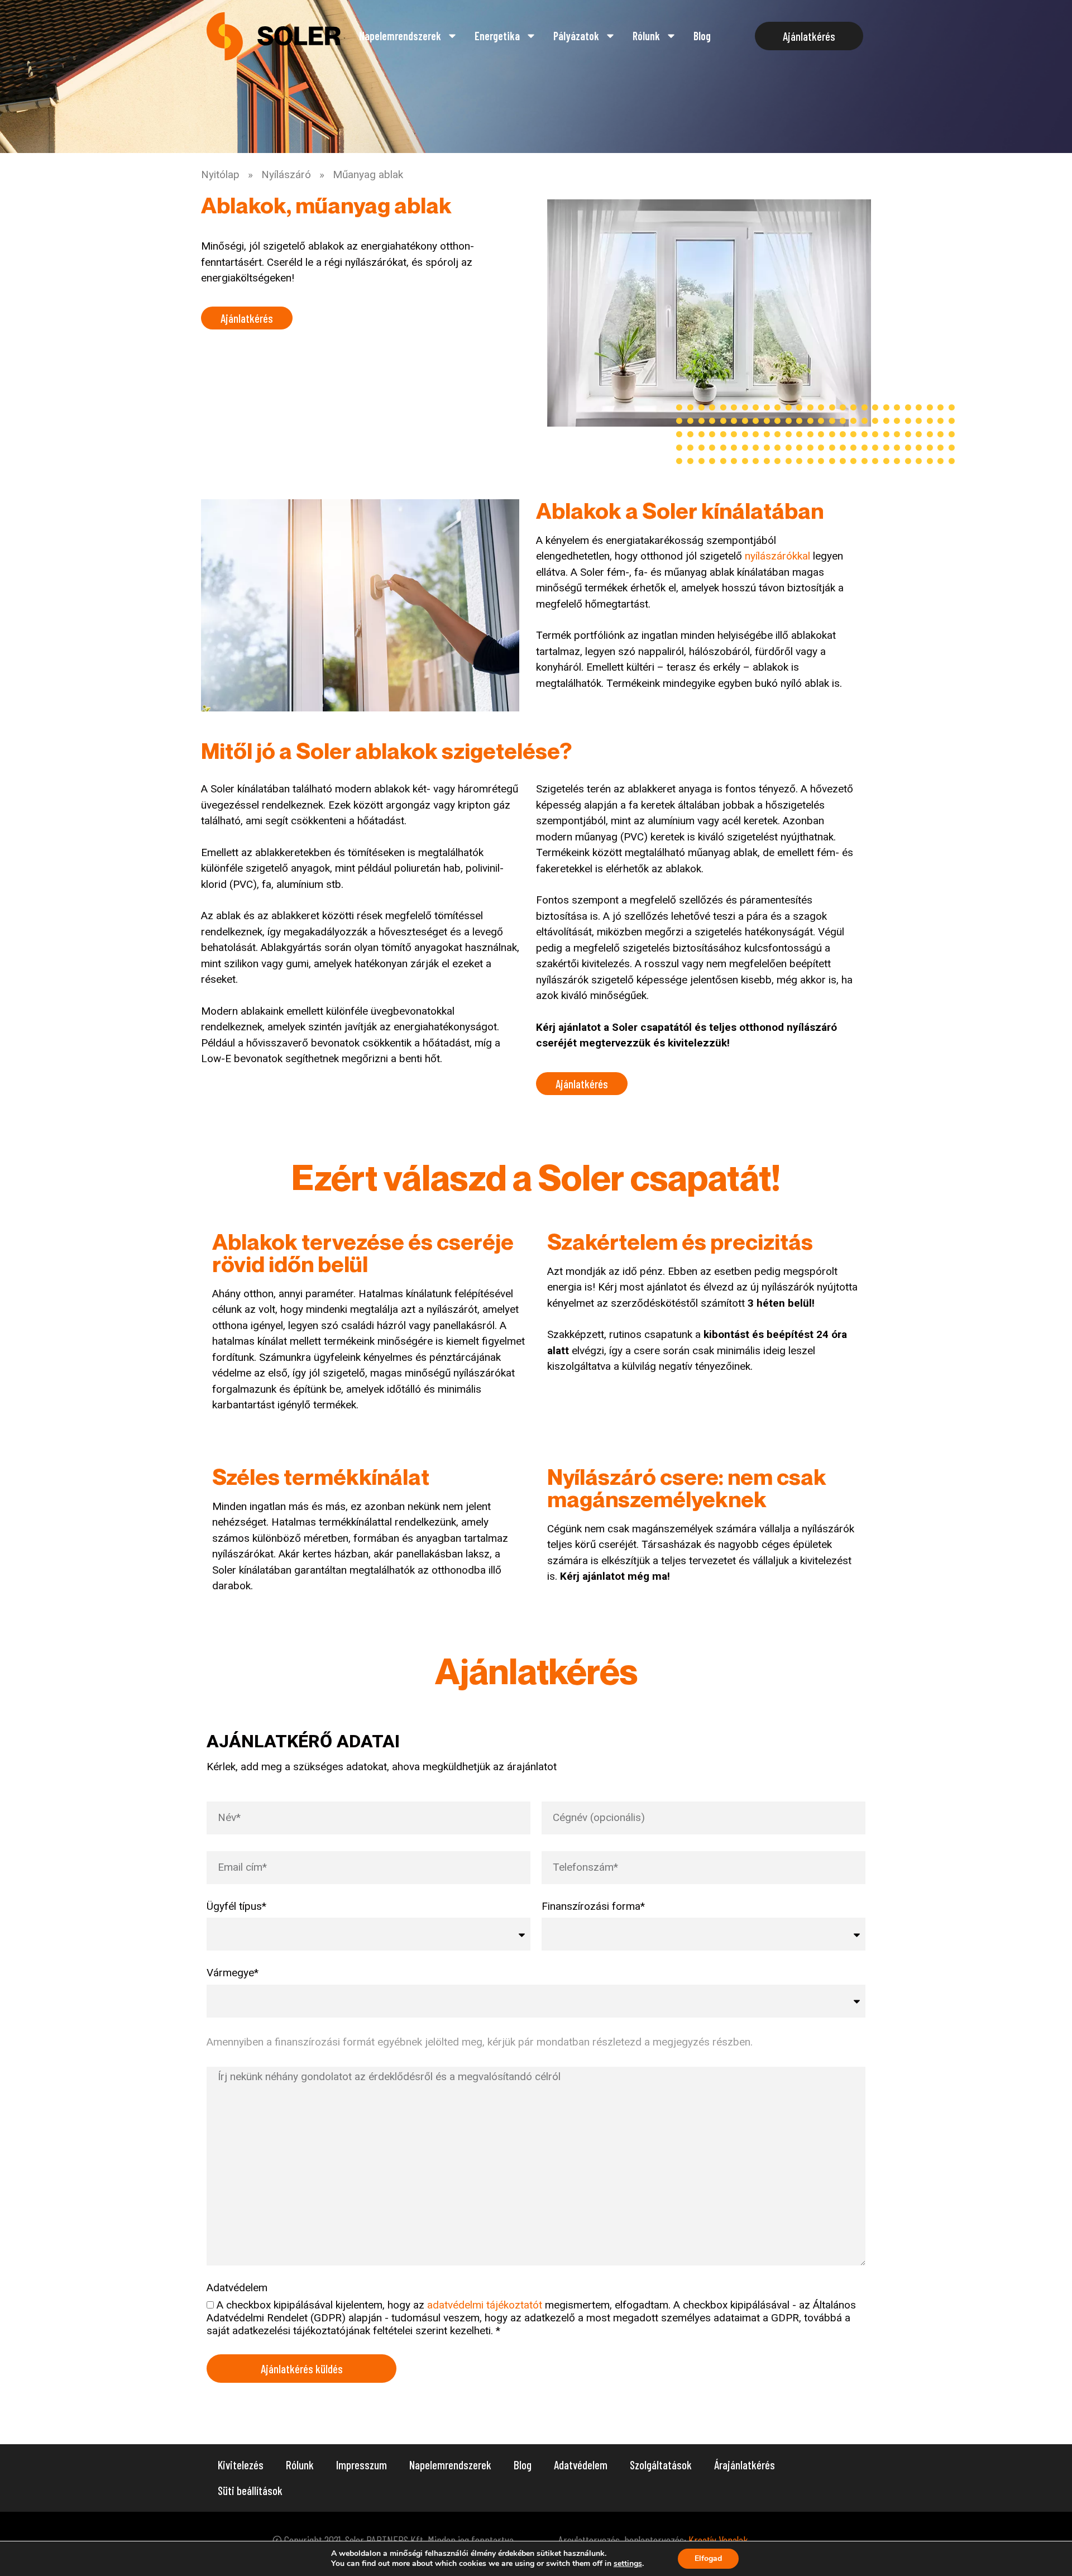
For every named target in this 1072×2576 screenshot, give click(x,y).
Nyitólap (220, 175)
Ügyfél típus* (236, 1906)
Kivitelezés (241, 2465)
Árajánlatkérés (745, 2465)
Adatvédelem (237, 2288)
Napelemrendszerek (450, 2465)
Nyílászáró (286, 175)
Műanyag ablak (368, 175)
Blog (702, 36)
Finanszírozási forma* (593, 1906)
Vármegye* (233, 1973)
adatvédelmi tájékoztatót (485, 2305)
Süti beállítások (250, 2490)
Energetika (497, 36)
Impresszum (362, 2465)
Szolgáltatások (661, 2465)
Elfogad (708, 2558)
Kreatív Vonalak (718, 2540)
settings (628, 2564)
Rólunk (646, 36)
